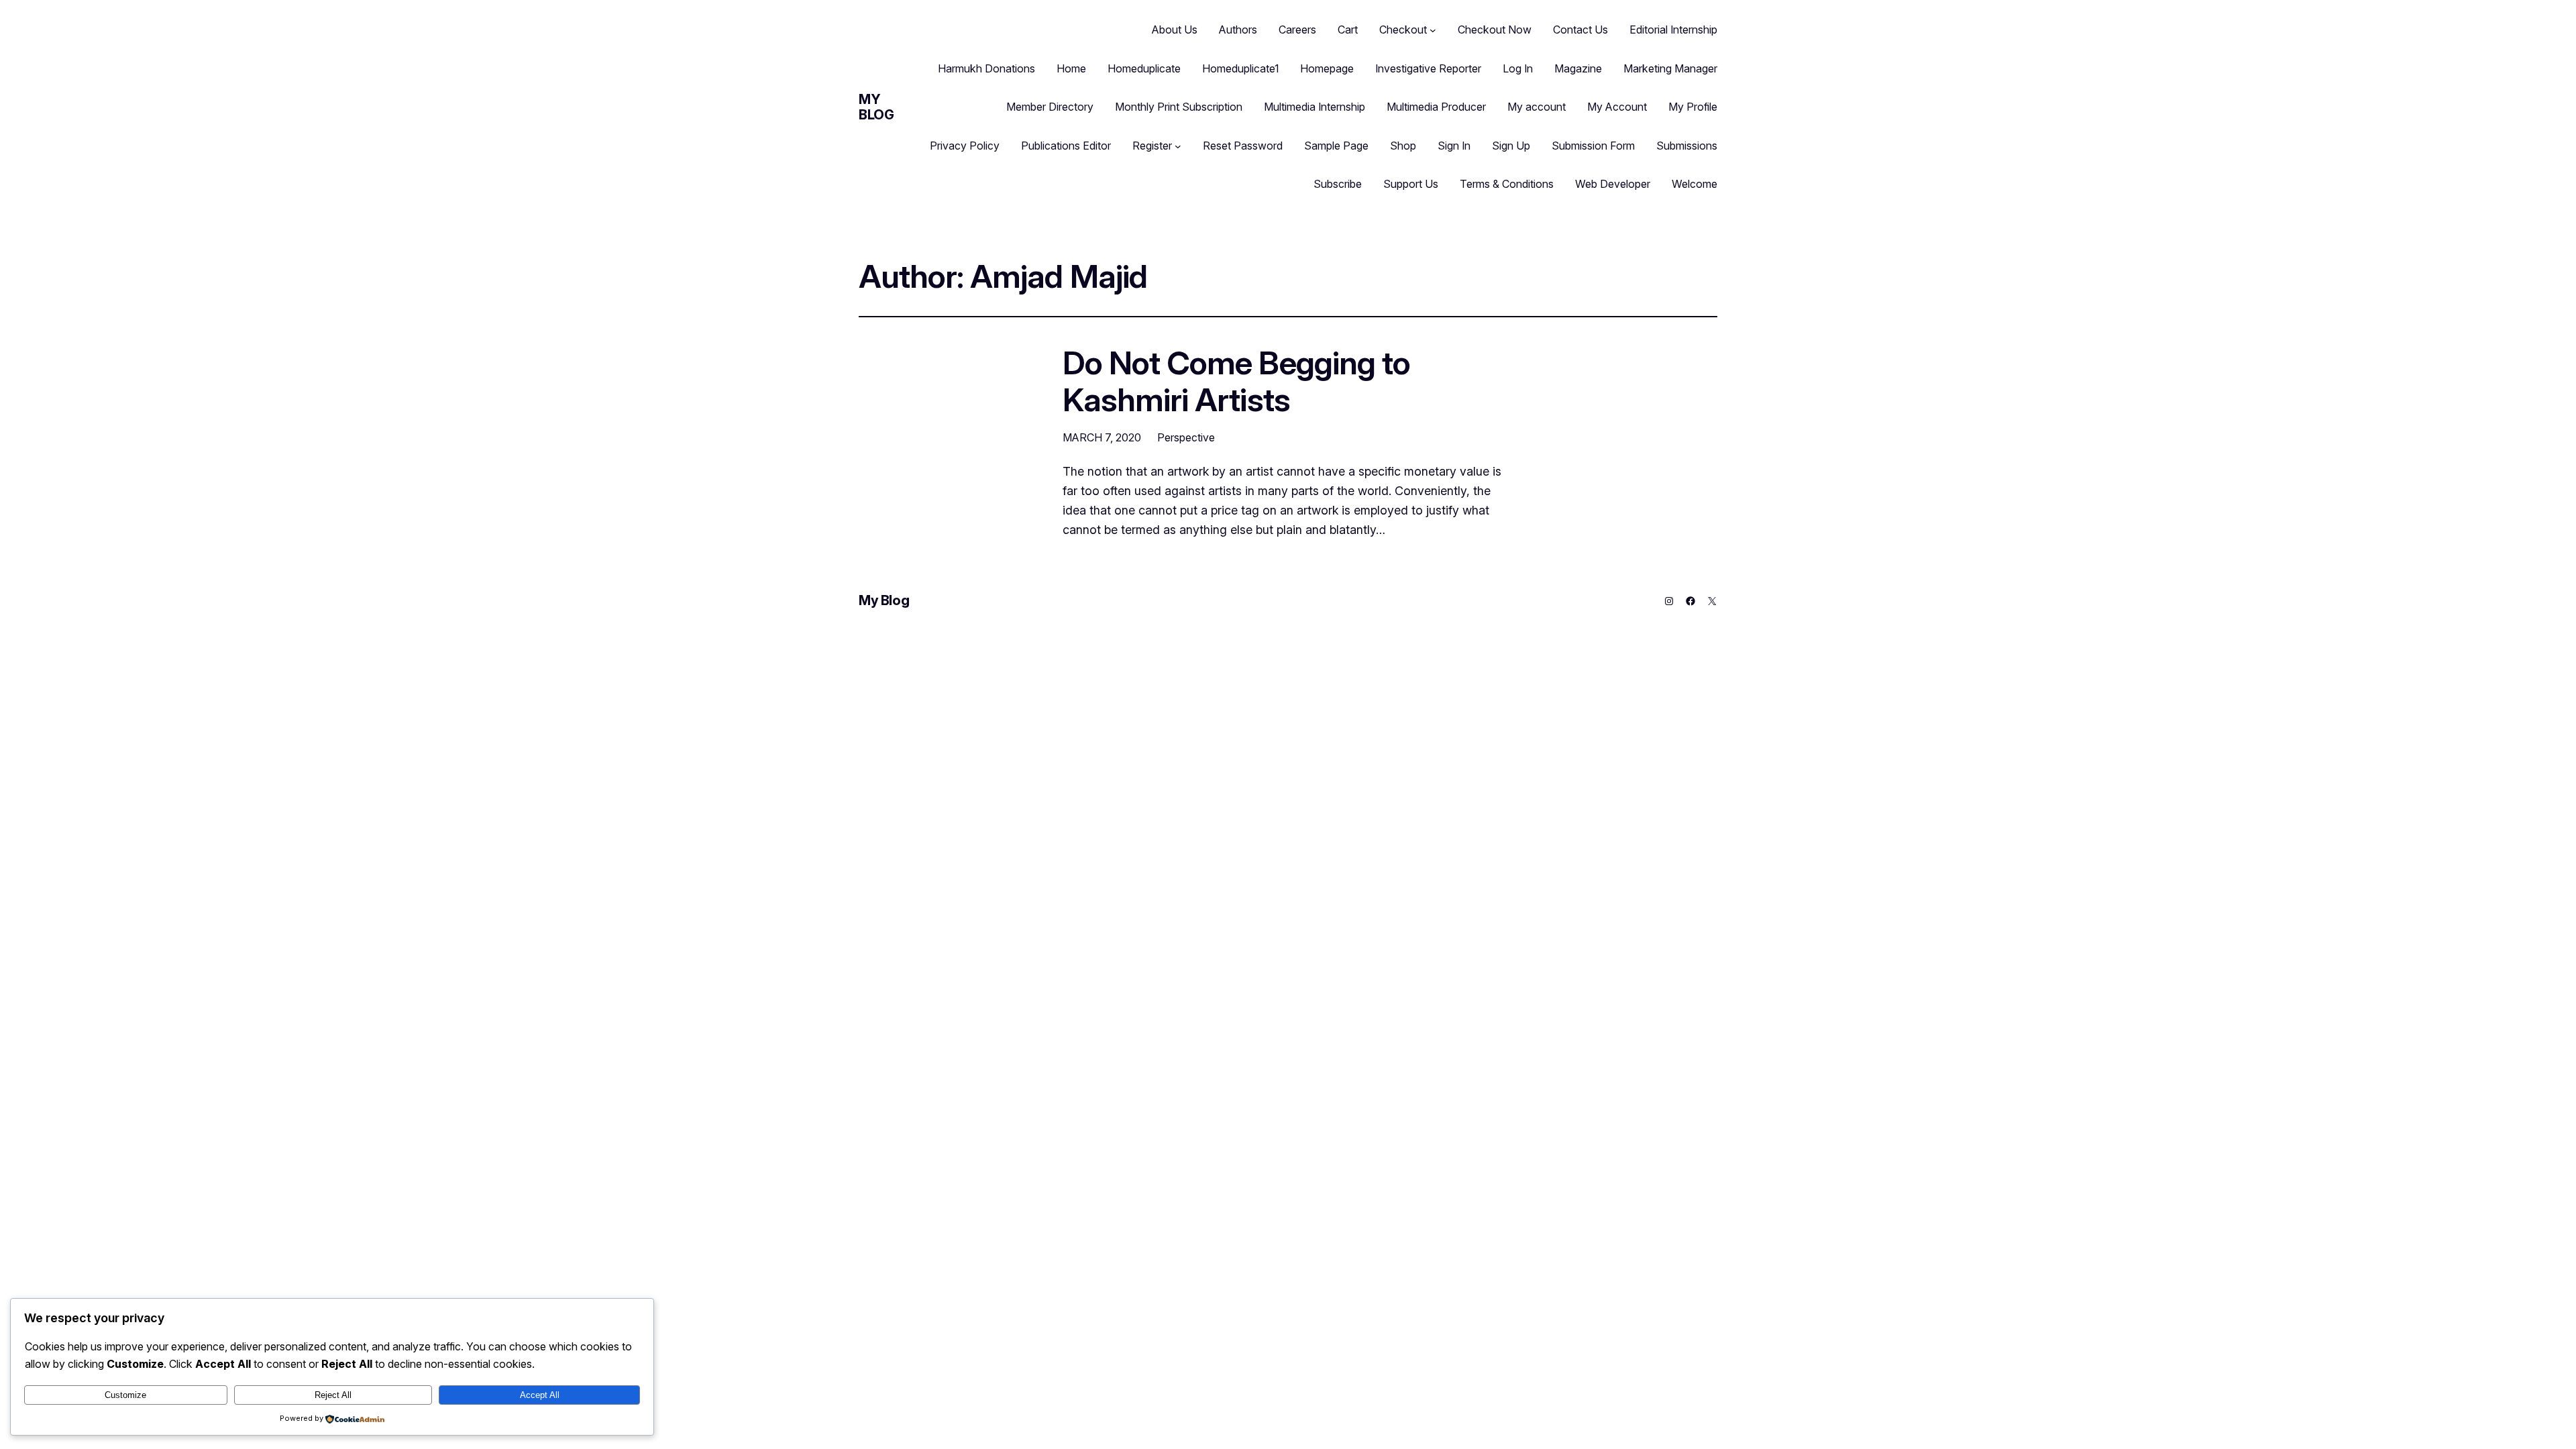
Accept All (540, 1395)
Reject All (333, 1395)
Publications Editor (1066, 146)
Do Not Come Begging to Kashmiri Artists (1236, 381)
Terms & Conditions (1507, 184)
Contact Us (1580, 30)
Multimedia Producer (1436, 107)
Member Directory (1050, 107)
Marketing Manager (1670, 68)
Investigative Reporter (1428, 68)
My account (1537, 107)
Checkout (1403, 30)
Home (1071, 68)
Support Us (1411, 184)
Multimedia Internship (1314, 107)
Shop (1403, 146)
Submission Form (1593, 146)
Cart (1348, 30)
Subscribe (1338, 184)
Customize (125, 1395)
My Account (1617, 107)
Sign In (1454, 146)
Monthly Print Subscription (1179, 107)
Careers (1297, 30)
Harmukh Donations (986, 68)
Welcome (1695, 184)
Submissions (1687, 146)
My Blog (876, 107)
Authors (1238, 30)
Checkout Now (1495, 30)
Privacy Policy (965, 146)
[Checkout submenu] (1433, 30)
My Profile (1693, 107)
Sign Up (1511, 146)
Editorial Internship (1673, 30)
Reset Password (1243, 146)
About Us (1175, 30)
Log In (1518, 68)
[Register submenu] (1178, 146)
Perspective (1186, 437)
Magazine (1578, 68)
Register (1152, 146)
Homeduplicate (1144, 68)
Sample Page (1336, 146)
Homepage (1327, 68)
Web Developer (1613, 184)
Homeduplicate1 (1240, 68)
